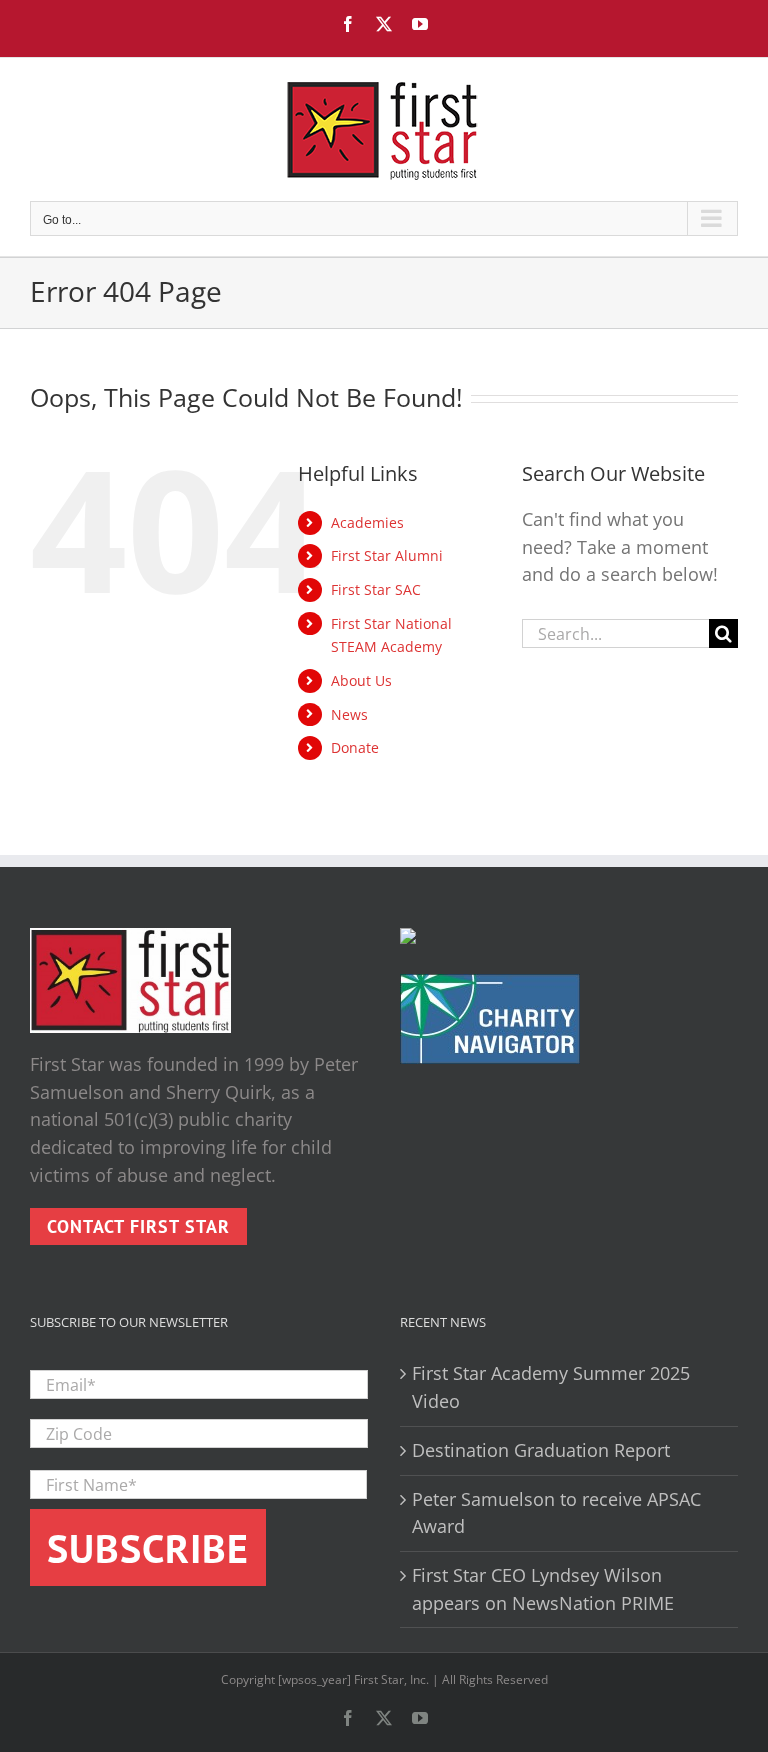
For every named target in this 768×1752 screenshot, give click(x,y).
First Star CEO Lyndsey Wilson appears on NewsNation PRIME (543, 1589)
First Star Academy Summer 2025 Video (551, 1387)
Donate (355, 747)
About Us (361, 680)
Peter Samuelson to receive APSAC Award (556, 1513)
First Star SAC (376, 589)
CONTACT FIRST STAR (138, 1226)
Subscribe (148, 1548)
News (349, 714)
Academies (367, 522)
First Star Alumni (387, 555)
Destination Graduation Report (541, 1450)
